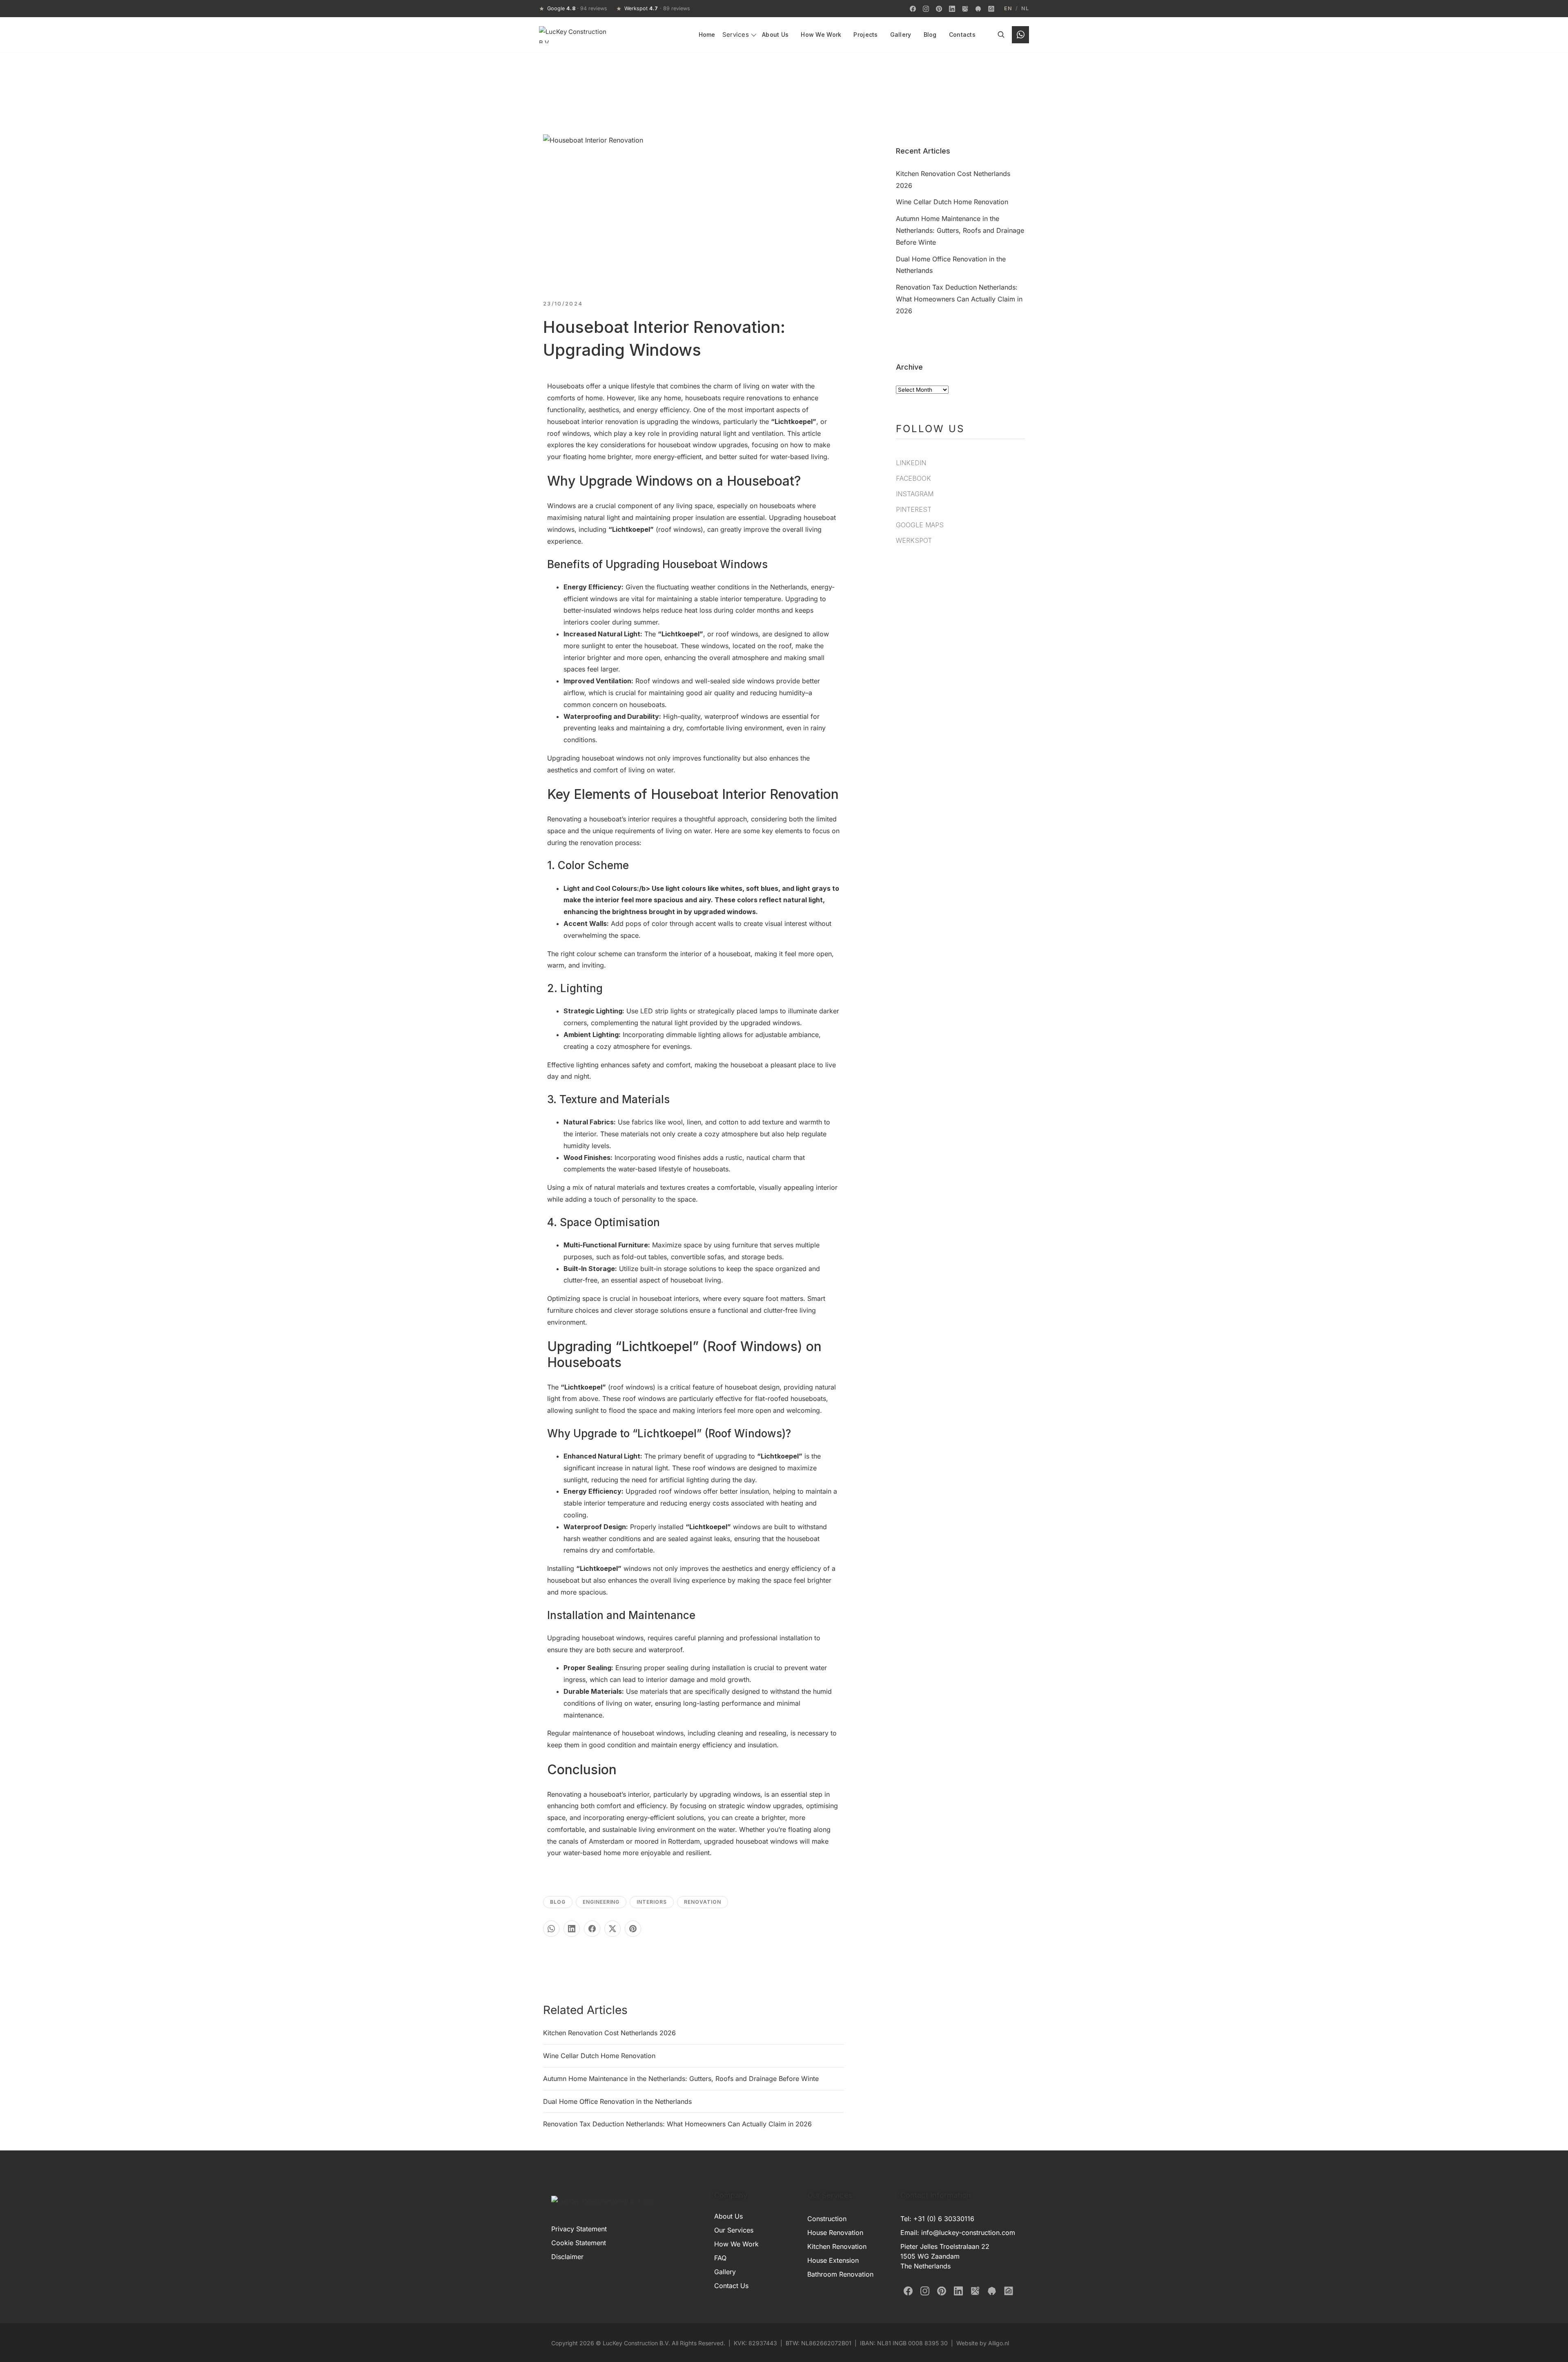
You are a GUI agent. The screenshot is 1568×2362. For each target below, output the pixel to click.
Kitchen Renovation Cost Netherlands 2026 (609, 2033)
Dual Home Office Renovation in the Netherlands (617, 2101)
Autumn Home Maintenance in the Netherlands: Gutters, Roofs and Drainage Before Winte (681, 2079)
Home (707, 35)
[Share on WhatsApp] (551, 1929)
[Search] (1001, 35)
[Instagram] (926, 9)
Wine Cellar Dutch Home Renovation (599, 2056)
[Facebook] (913, 9)
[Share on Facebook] (592, 1929)
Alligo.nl (999, 2343)
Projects (865, 35)
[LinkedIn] (952, 9)
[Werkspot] (978, 9)
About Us (775, 35)
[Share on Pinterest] (633, 1929)
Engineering (601, 1902)
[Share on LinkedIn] (572, 1929)
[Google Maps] (965, 9)
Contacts (962, 35)
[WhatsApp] (1020, 35)
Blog (930, 35)
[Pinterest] (939, 9)
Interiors (652, 1902)
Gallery (901, 35)
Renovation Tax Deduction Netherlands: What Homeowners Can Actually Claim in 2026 (677, 2124)
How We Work (821, 35)
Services (736, 35)
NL (1025, 9)
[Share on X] (612, 1929)
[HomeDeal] (991, 9)
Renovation (703, 1902)
